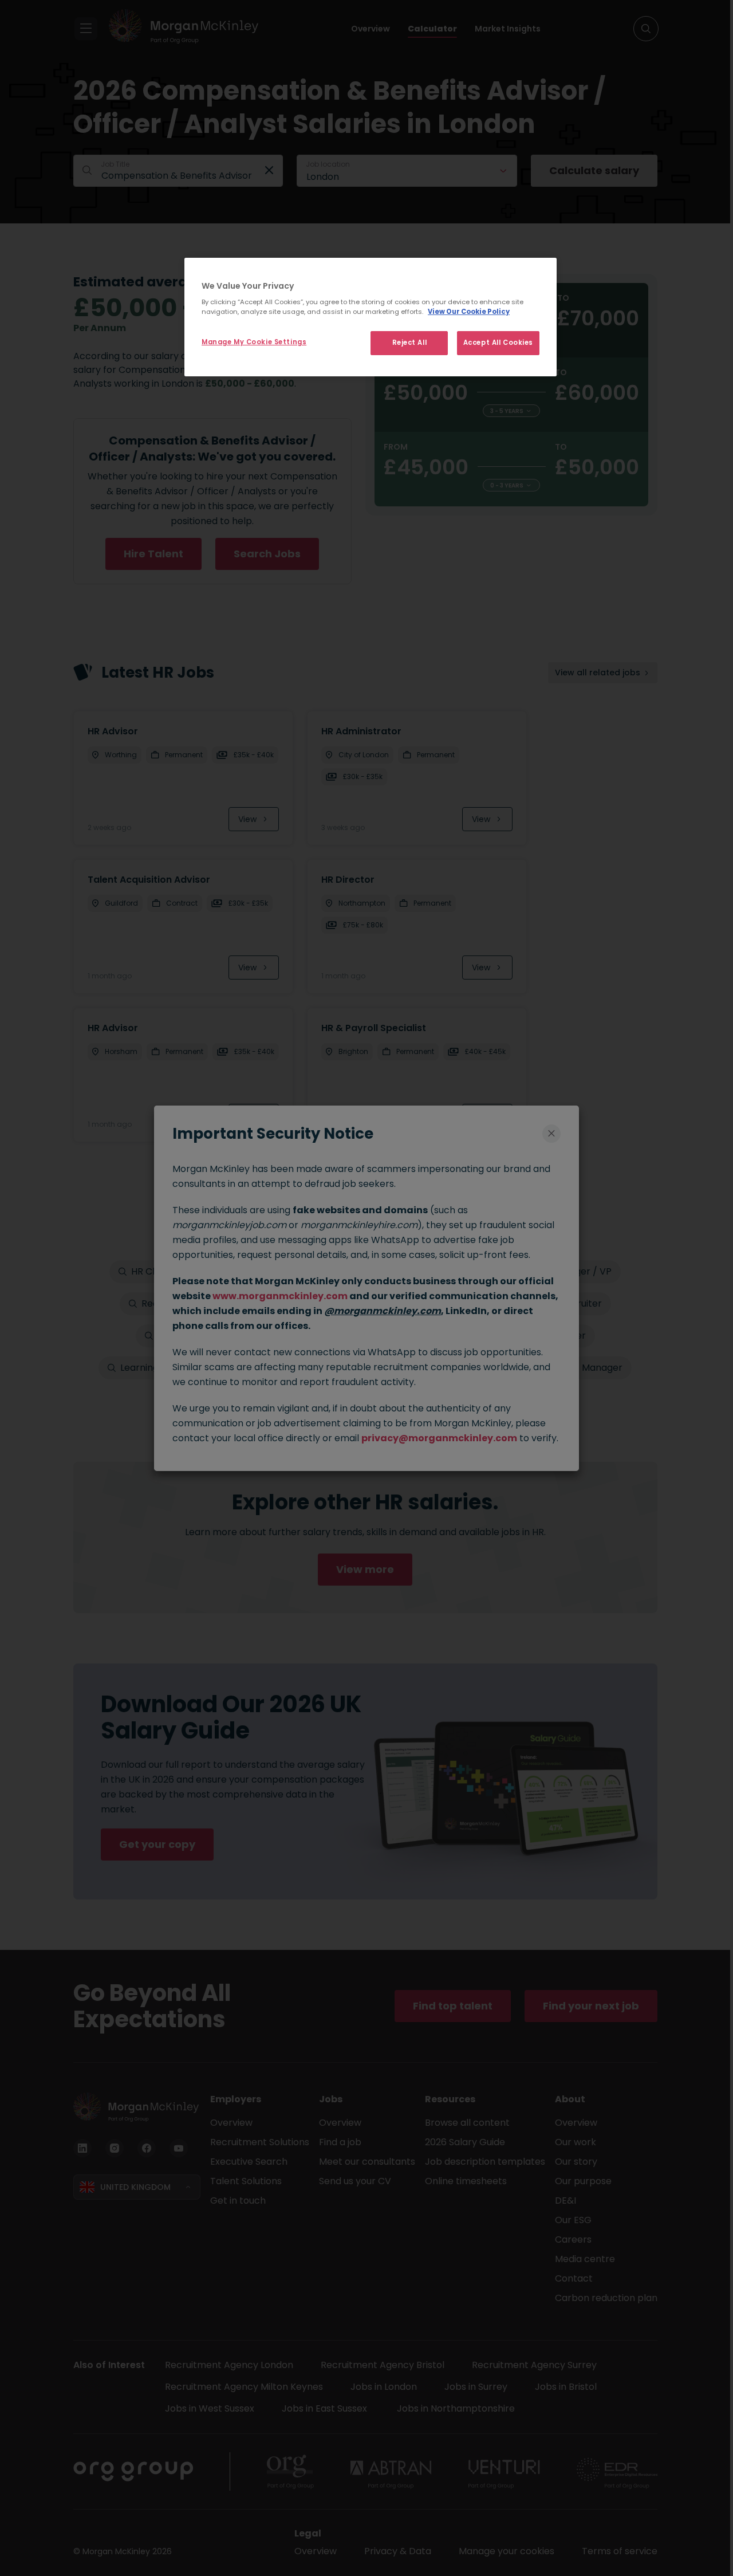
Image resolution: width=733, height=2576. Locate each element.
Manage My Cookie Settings (254, 342)
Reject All (410, 343)
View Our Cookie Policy (469, 312)
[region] (371, 317)
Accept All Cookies (498, 343)
